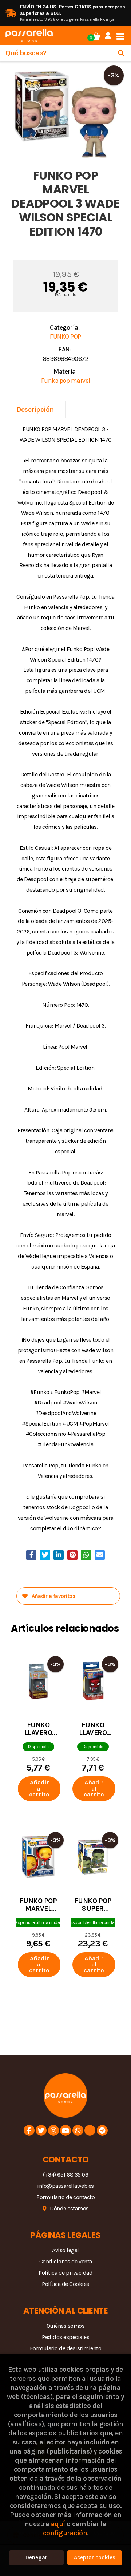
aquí (58, 2524)
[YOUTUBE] (65, 2130)
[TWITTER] (41, 2130)
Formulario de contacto (65, 2197)
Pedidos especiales (65, 2337)
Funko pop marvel (66, 381)
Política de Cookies (65, 2284)
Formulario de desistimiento (66, 2348)
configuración (65, 2533)
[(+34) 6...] (78, 2130)
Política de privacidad (65, 2273)
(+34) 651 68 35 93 (65, 2175)
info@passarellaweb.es (65, 2186)
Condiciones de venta (66, 2261)
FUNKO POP (65, 337)
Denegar (36, 2557)
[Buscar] (121, 53)
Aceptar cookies (95, 2557)
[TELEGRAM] (102, 2130)
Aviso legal (65, 2250)
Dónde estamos (69, 2208)
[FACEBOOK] (29, 2130)
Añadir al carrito (39, 1789)
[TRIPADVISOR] (90, 2130)
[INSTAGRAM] (53, 2130)
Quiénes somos (66, 2326)
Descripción (35, 409)
